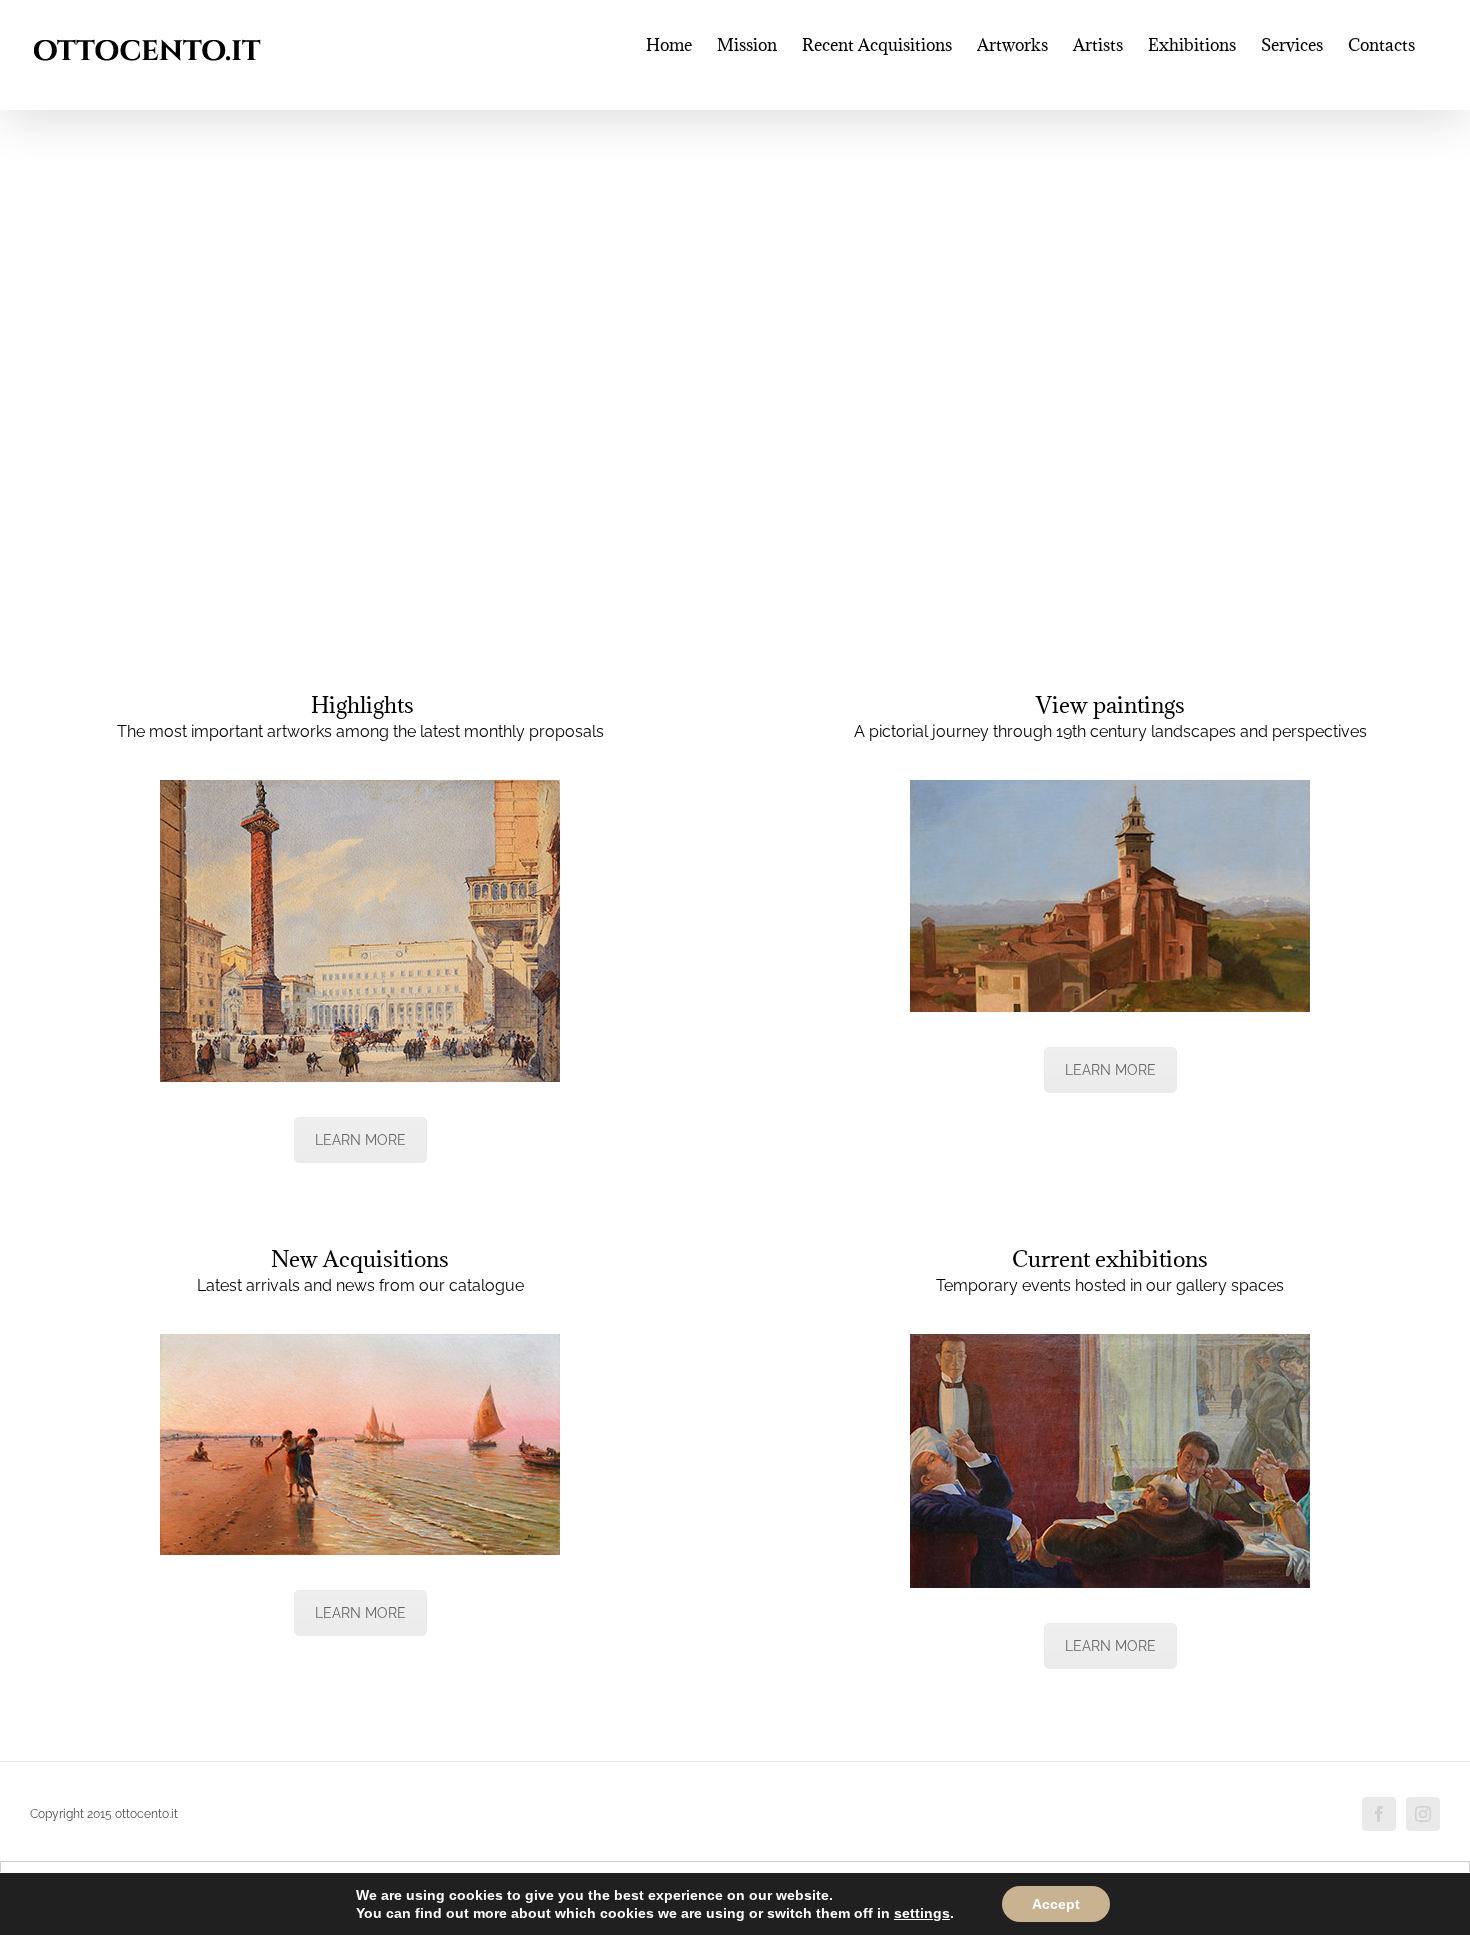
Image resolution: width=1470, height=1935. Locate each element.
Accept (1056, 1904)
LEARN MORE (360, 1140)
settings (922, 1913)
